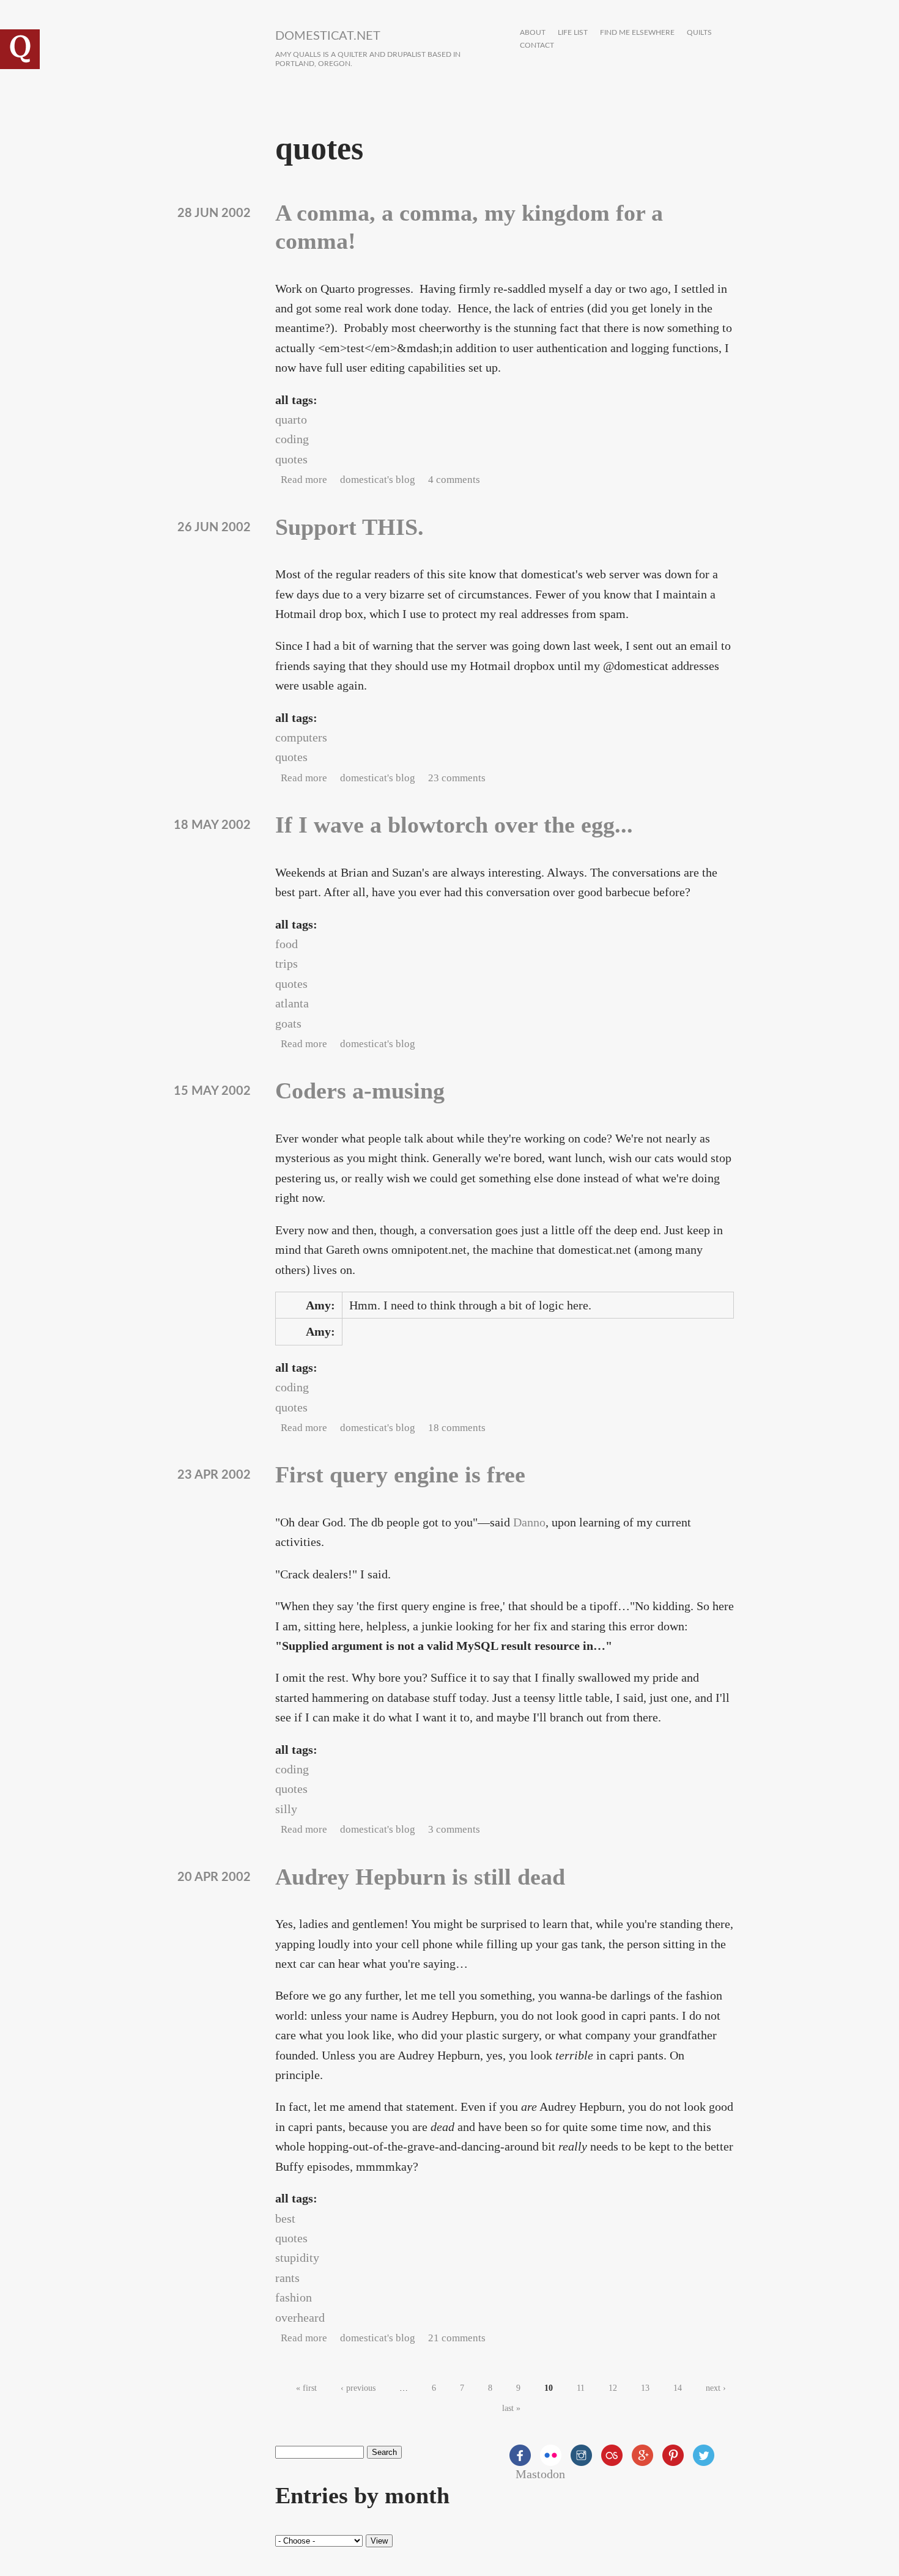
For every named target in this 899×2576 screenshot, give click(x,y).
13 (645, 2388)
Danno (529, 1522)
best (285, 2218)
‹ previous (358, 2388)
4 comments (454, 480)
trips (287, 963)
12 (613, 2388)
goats (288, 1023)
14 (678, 2388)
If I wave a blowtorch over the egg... (454, 825)
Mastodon (540, 2474)
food (287, 944)
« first (306, 2388)
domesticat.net (328, 36)
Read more (304, 480)
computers (301, 737)
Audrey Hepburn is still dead (420, 1877)
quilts (699, 33)
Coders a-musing (360, 1091)
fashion (294, 2297)
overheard (300, 2317)
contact (537, 46)
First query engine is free (400, 1474)
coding (292, 439)
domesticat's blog (378, 480)
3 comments (454, 1829)
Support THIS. (350, 527)
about (533, 33)
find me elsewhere (637, 33)
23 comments (457, 778)
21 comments (457, 2338)
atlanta (292, 1003)
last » (511, 2408)
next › (716, 2388)
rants (287, 2278)
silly (286, 1809)
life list (573, 33)
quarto (291, 419)
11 (581, 2388)
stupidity (297, 2258)
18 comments (457, 1428)
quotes (291, 459)
